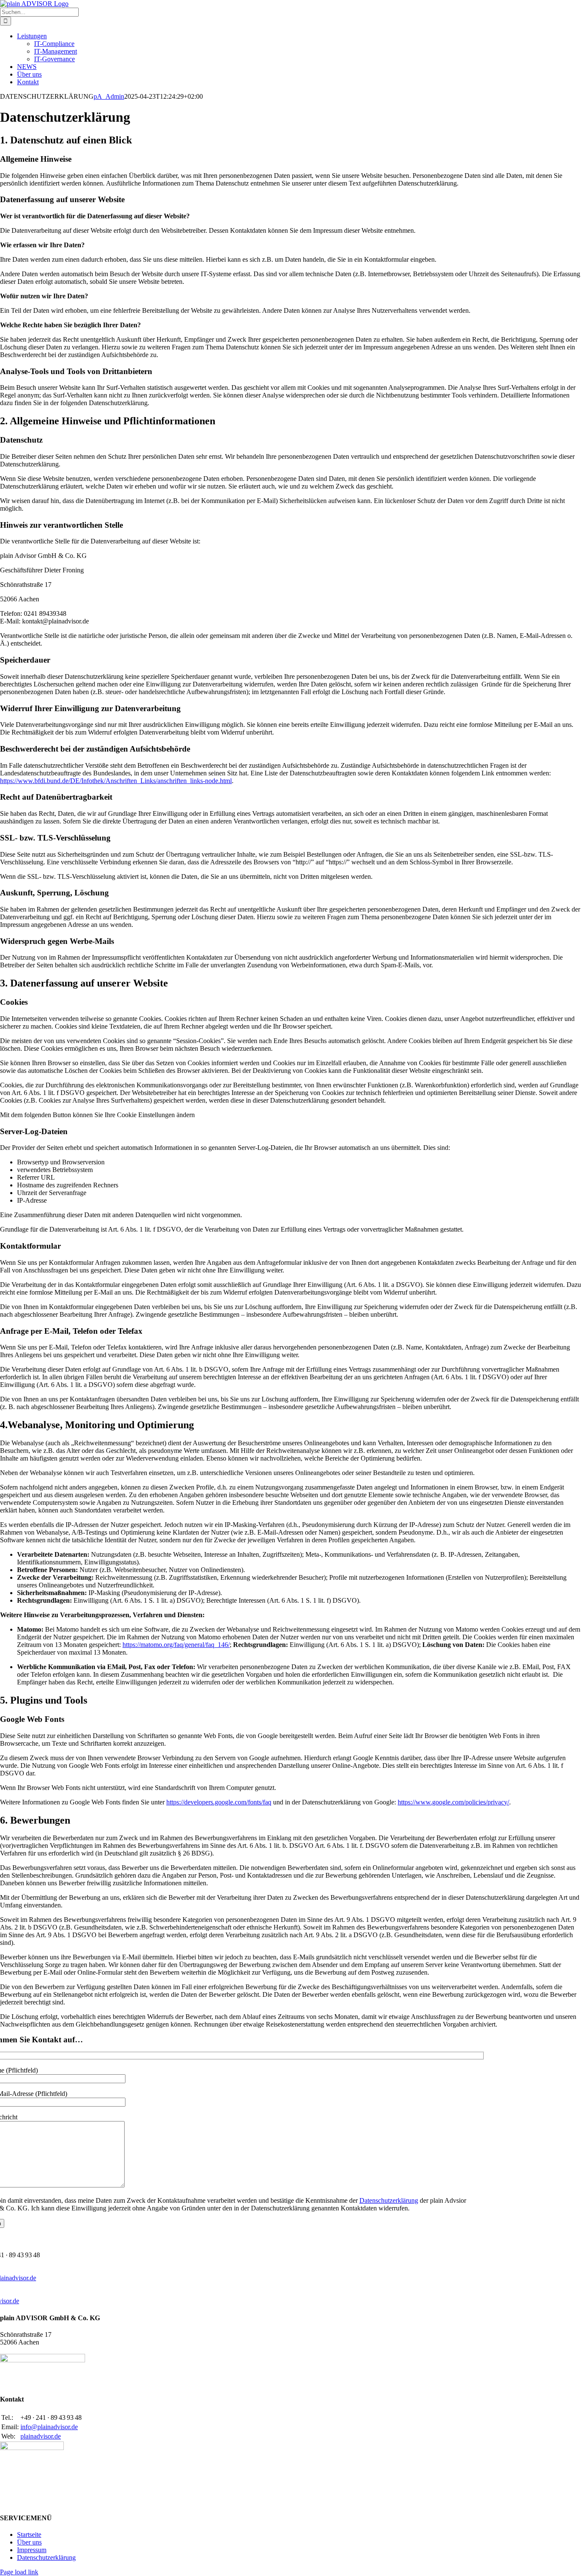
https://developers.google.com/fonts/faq (219, 1802)
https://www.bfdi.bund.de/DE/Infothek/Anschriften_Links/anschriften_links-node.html (116, 781)
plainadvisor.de (41, 2436)
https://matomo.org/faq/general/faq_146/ (176, 1645)
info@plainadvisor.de (49, 2427)
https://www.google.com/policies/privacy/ (453, 1802)
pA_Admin (109, 96)
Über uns (29, 2542)
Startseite (29, 2535)
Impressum (32, 2550)
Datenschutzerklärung (389, 2200)
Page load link (19, 2572)
